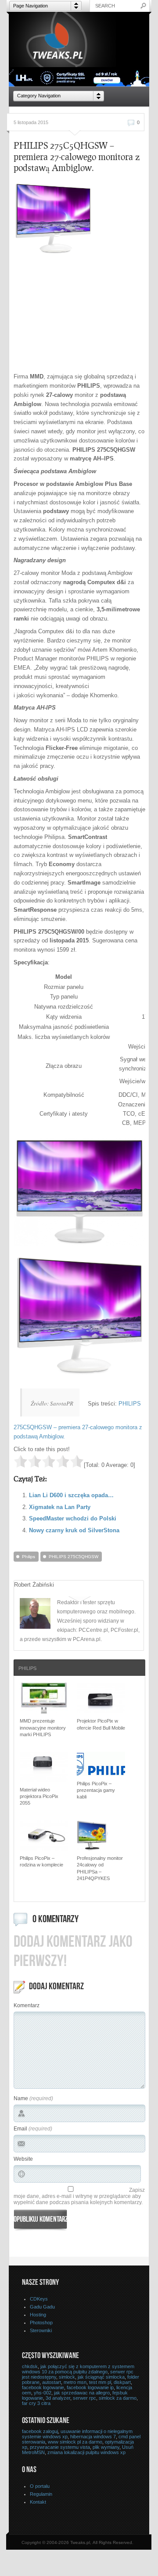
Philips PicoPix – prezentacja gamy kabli (96, 1790)
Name (21, 2098)
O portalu (40, 2486)
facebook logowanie (43, 2387)
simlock (67, 2377)
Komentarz (27, 2005)
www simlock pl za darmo (75, 2442)
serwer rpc (84, 2398)
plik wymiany (106, 2447)
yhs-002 (43, 2393)
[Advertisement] (86, 314)
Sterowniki (41, 2330)
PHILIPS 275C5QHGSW (74, 1557)
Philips (29, 1557)
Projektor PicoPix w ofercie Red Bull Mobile (101, 1724)
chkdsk (30, 2366)
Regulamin (41, 2494)
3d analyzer (58, 2398)
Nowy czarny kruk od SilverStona (74, 1530)
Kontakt (38, 2502)
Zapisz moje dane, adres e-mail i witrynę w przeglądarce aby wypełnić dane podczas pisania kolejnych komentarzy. (79, 2196)
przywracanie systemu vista (60, 2447)
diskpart (122, 2382)
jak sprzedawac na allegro (82, 2393)
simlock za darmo (118, 2398)
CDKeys (39, 2299)
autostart (52, 2382)
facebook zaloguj (40, 2431)
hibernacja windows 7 (93, 2437)
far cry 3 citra (36, 2403)
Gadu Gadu (42, 2307)
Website (23, 2159)
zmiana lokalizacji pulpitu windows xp (86, 2452)
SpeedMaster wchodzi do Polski (73, 1518)
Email (20, 2129)
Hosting (38, 2315)
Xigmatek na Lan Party (60, 1507)
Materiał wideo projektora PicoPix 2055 (39, 1796)
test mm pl (100, 2382)
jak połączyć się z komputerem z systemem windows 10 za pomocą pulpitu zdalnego (78, 2369)
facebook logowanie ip (90, 2387)
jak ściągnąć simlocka (101, 2377)
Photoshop (41, 2323)
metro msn (75, 2382)
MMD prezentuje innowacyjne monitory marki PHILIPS (43, 1728)
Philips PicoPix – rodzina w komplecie (41, 1861)
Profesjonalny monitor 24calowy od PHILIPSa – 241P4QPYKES (100, 1868)
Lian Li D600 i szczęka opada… (71, 1495)
